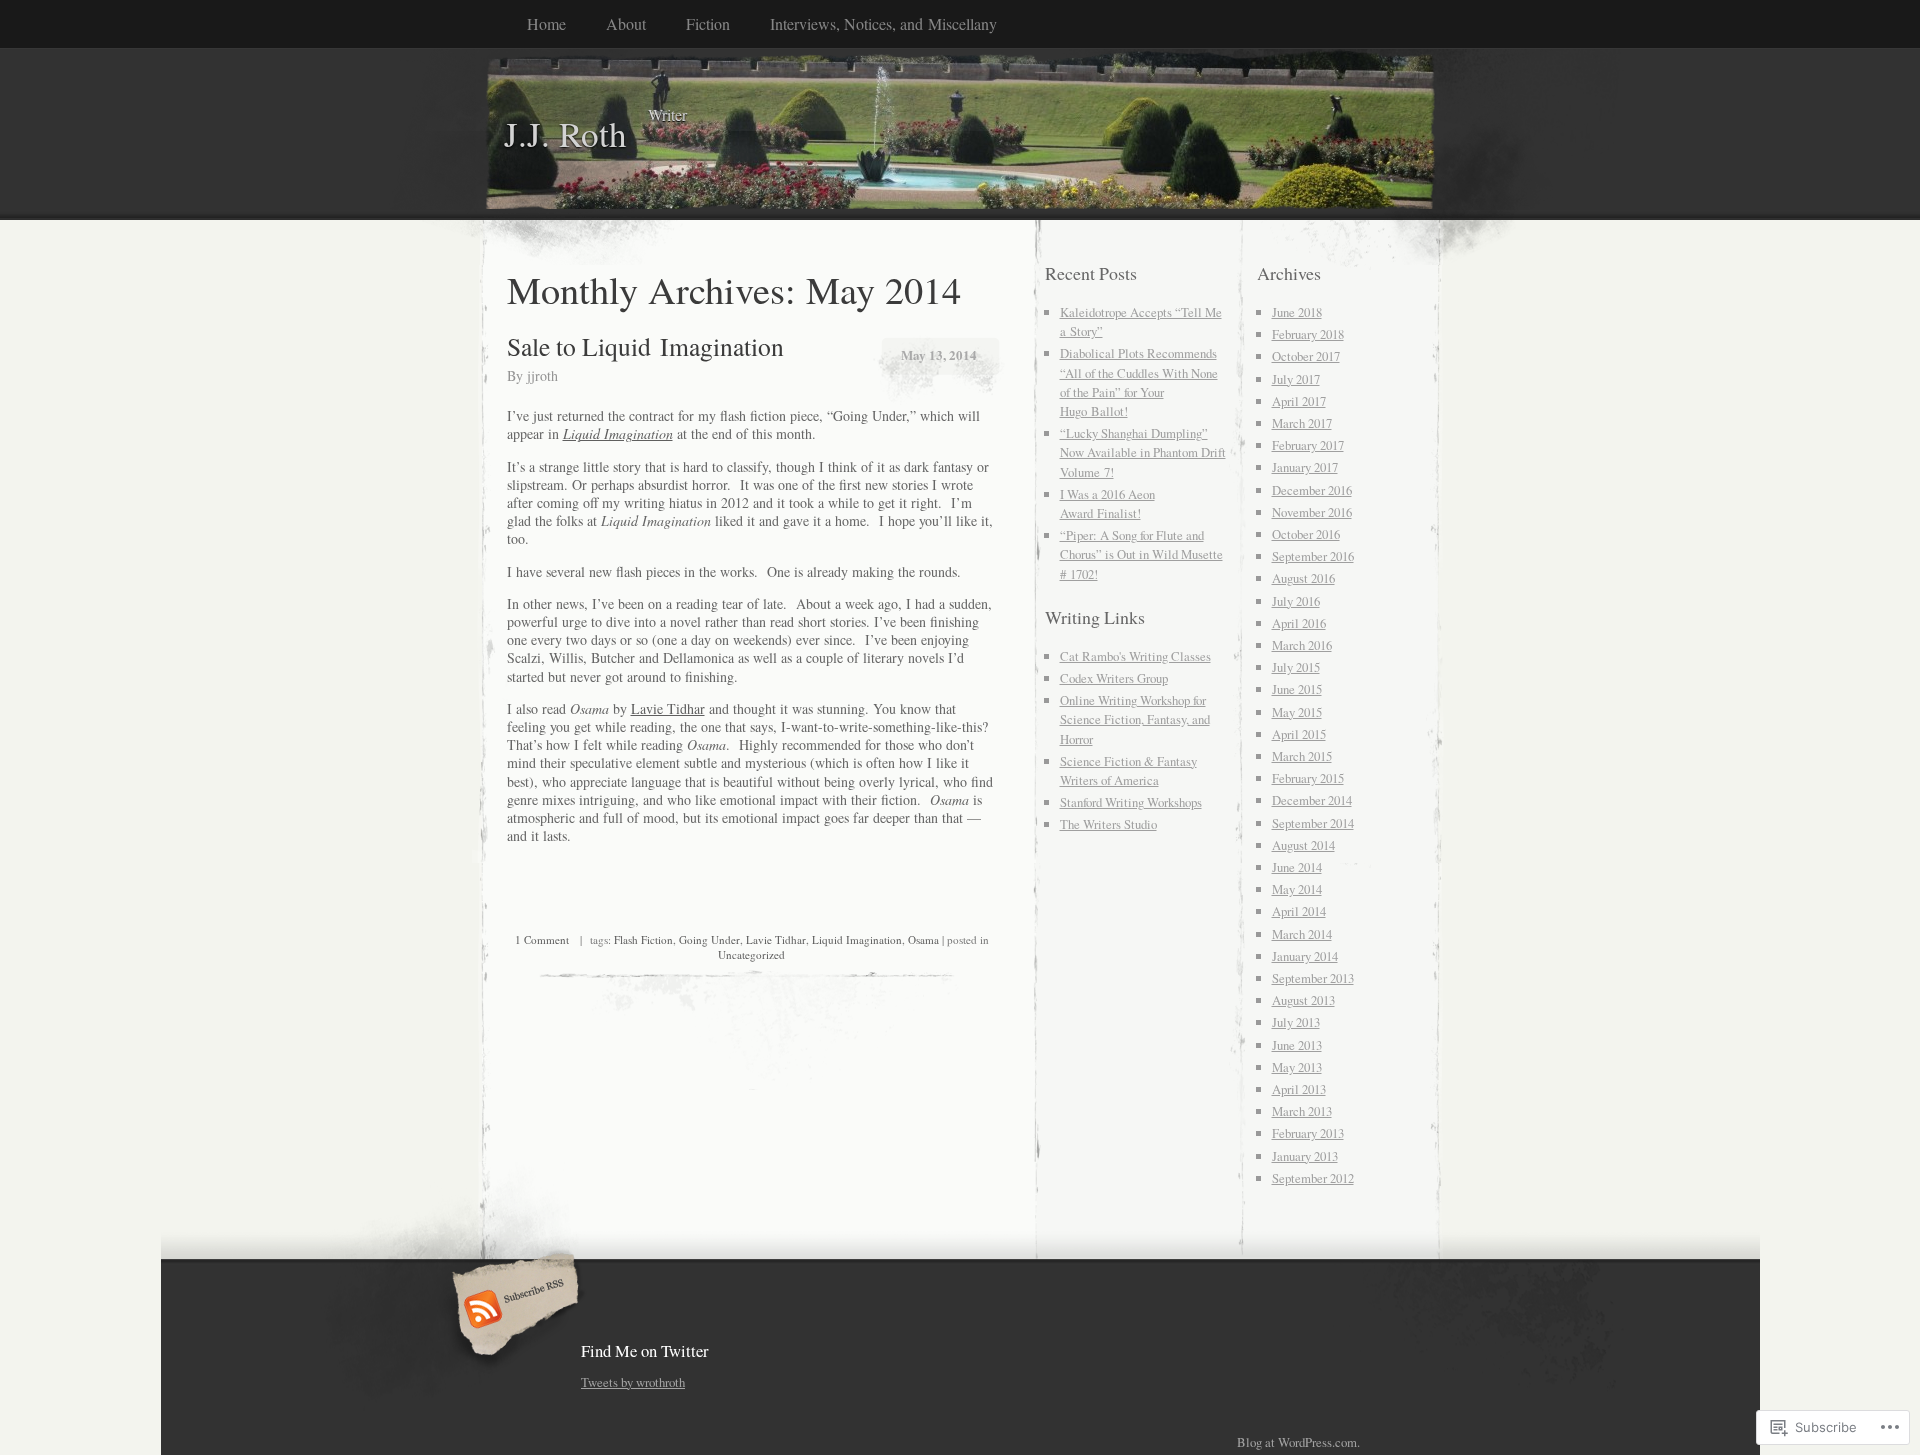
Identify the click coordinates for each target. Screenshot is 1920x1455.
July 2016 (1296, 601)
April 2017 (1299, 401)
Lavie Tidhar (668, 708)
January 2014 (1305, 956)
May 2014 (1297, 889)
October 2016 (1306, 534)
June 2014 (1297, 867)
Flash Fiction (643, 939)
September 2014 (1313, 823)
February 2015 (1308, 778)
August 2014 (1303, 845)
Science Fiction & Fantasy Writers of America (1128, 770)
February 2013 (1308, 1133)
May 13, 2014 (939, 354)
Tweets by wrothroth (633, 1382)
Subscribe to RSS (512, 1311)
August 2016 (1303, 578)
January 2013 (1305, 1156)
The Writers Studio (1108, 824)
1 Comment (542, 939)
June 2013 (1297, 1045)
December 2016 (1312, 490)
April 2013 (1299, 1089)
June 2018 (1297, 312)
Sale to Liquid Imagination (645, 346)
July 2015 (1296, 667)
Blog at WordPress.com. (1298, 1442)
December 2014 (1312, 800)
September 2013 (1313, 978)
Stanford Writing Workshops (1131, 802)
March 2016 (1302, 645)
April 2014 (1299, 911)
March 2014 (1302, 934)
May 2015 (1297, 712)
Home (546, 23)
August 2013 (1303, 1000)
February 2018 (1308, 334)
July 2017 (1296, 379)
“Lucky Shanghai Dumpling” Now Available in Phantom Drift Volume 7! (1143, 452)
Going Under (709, 939)
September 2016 (1313, 556)
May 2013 (1297, 1067)
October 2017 (1306, 356)
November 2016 (1312, 512)
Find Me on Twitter (645, 1350)
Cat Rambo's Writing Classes (1135, 656)
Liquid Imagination (857, 939)
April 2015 (1299, 734)
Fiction (708, 23)
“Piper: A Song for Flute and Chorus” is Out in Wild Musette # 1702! (1141, 554)
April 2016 (1299, 623)
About (626, 23)
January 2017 (1305, 467)
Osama (923, 939)
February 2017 (1308, 445)
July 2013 (1296, 1022)
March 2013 (1302, 1111)
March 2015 (1302, 756)
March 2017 (1302, 423)
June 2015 (1297, 689)
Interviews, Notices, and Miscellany (883, 23)
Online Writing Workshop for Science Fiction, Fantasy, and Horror (1135, 719)
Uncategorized (751, 954)
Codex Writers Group (1114, 678)
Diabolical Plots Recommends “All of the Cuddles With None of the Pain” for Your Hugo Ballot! (1139, 382)
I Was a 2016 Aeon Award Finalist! (1107, 503)
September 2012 (1313, 1178)
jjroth (542, 375)
